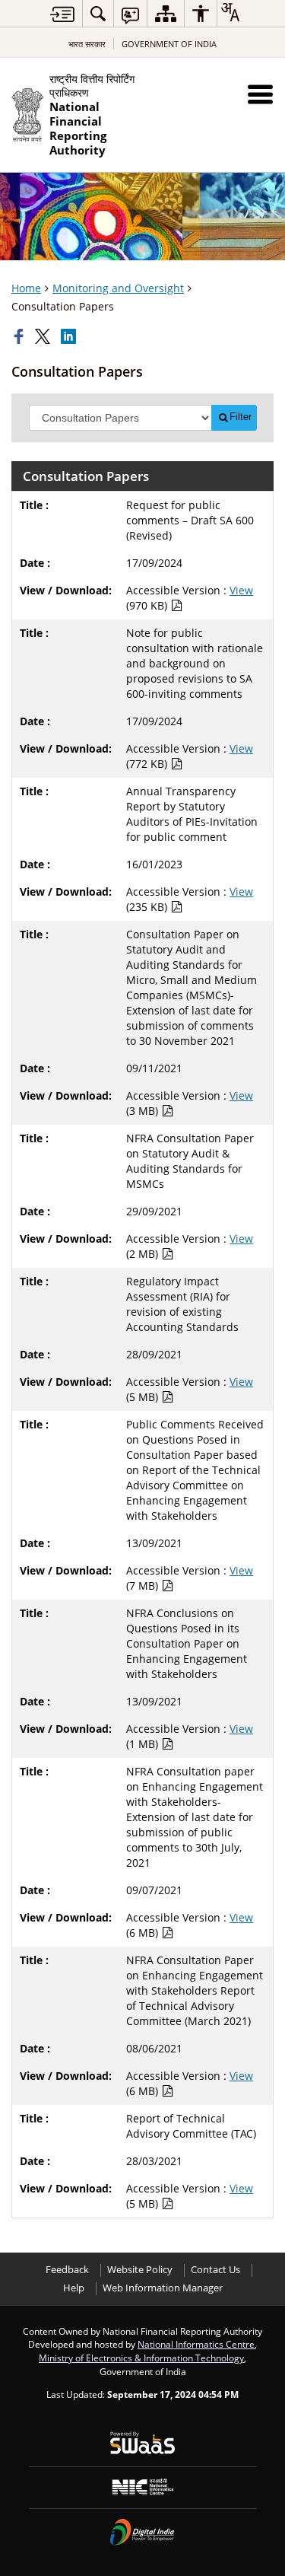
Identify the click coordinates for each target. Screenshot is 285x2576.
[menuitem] (98, 13)
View (241, 590)
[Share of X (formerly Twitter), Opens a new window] (44, 336)
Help (74, 2288)
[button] (260, 94)
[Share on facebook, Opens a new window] (21, 336)
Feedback (67, 2270)
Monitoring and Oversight (118, 288)
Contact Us (215, 2270)
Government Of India (169, 44)
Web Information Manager (163, 2288)
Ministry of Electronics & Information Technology (141, 2358)
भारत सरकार (87, 44)
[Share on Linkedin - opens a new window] (70, 336)
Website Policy (140, 2270)
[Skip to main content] (62, 14)
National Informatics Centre (196, 2344)
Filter (241, 417)
